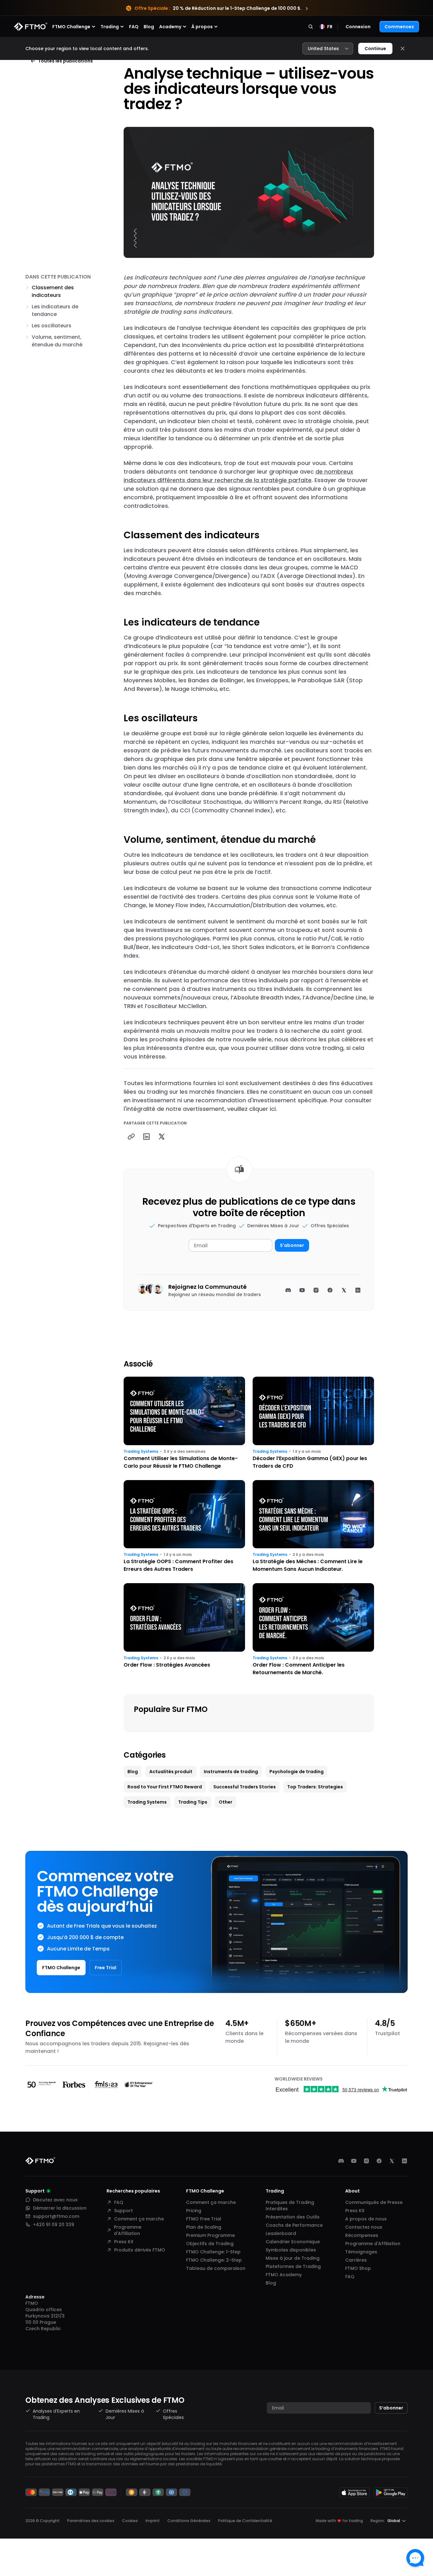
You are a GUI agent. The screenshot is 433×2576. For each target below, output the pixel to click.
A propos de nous (366, 2219)
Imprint (153, 2521)
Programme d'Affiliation (128, 2230)
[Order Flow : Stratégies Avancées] (184, 1630)
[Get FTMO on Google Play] (391, 2492)
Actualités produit (171, 1772)
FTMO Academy (284, 2275)
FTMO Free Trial (204, 2219)
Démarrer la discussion (60, 2208)
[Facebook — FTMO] (379, 2161)
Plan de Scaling (204, 2227)
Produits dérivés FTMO (140, 2250)
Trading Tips (193, 1802)
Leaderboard (281, 2233)
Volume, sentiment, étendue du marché (57, 341)
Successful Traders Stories (245, 1787)
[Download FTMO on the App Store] (354, 2492)
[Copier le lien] (131, 1137)
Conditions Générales (189, 2521)
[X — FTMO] (392, 2161)
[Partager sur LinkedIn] (146, 1137)
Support (123, 2211)
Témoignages (361, 2252)
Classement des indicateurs (53, 291)
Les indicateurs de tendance (55, 310)
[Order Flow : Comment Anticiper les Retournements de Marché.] (313, 1630)
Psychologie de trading (297, 1772)
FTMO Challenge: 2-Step (214, 2260)
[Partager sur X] (162, 1137)
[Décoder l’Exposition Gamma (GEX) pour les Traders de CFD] (313, 1423)
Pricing (194, 2211)
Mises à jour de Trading (293, 2258)
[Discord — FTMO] (341, 2161)
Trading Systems (141, 1452)
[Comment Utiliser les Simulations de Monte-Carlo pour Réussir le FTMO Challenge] (184, 1423)
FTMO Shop (358, 2268)
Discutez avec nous (55, 2200)
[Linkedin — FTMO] (404, 2161)
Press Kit (124, 2242)
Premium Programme (210, 2235)
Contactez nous (364, 2227)
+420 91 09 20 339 (54, 2225)
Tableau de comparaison (216, 2268)
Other (226, 1802)
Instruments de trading (231, 1772)
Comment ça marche (139, 2219)
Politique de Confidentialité (245, 2521)
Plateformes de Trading (293, 2266)
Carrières (356, 2260)
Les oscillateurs (52, 326)
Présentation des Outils (293, 2217)
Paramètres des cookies (91, 2521)
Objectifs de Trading (210, 2244)
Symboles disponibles (291, 2250)
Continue (375, 49)
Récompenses (362, 2235)
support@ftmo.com (56, 2216)
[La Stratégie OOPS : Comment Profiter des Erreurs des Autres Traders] (184, 1527)
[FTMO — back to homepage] (31, 27)
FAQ (134, 27)
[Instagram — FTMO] (366, 2161)
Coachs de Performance (294, 2225)
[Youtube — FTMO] (354, 2161)
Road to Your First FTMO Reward (165, 1787)
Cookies (130, 2521)
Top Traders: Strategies (315, 1787)
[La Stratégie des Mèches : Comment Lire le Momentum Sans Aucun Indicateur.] (313, 1527)
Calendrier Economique (293, 2242)
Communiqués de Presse (374, 2202)
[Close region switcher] (403, 49)
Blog (149, 27)
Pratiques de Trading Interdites (290, 2206)
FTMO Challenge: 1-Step (213, 2252)
